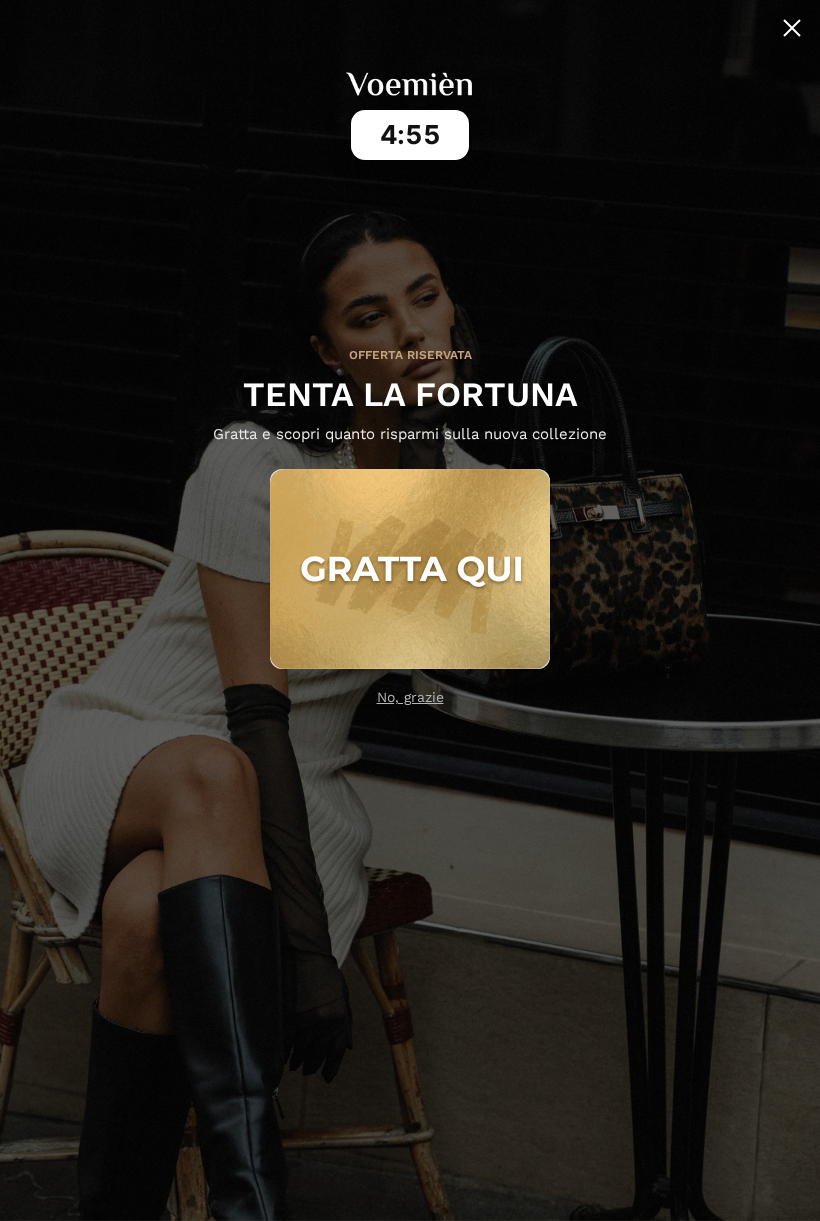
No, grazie (410, 697)
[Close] (792, 28)
